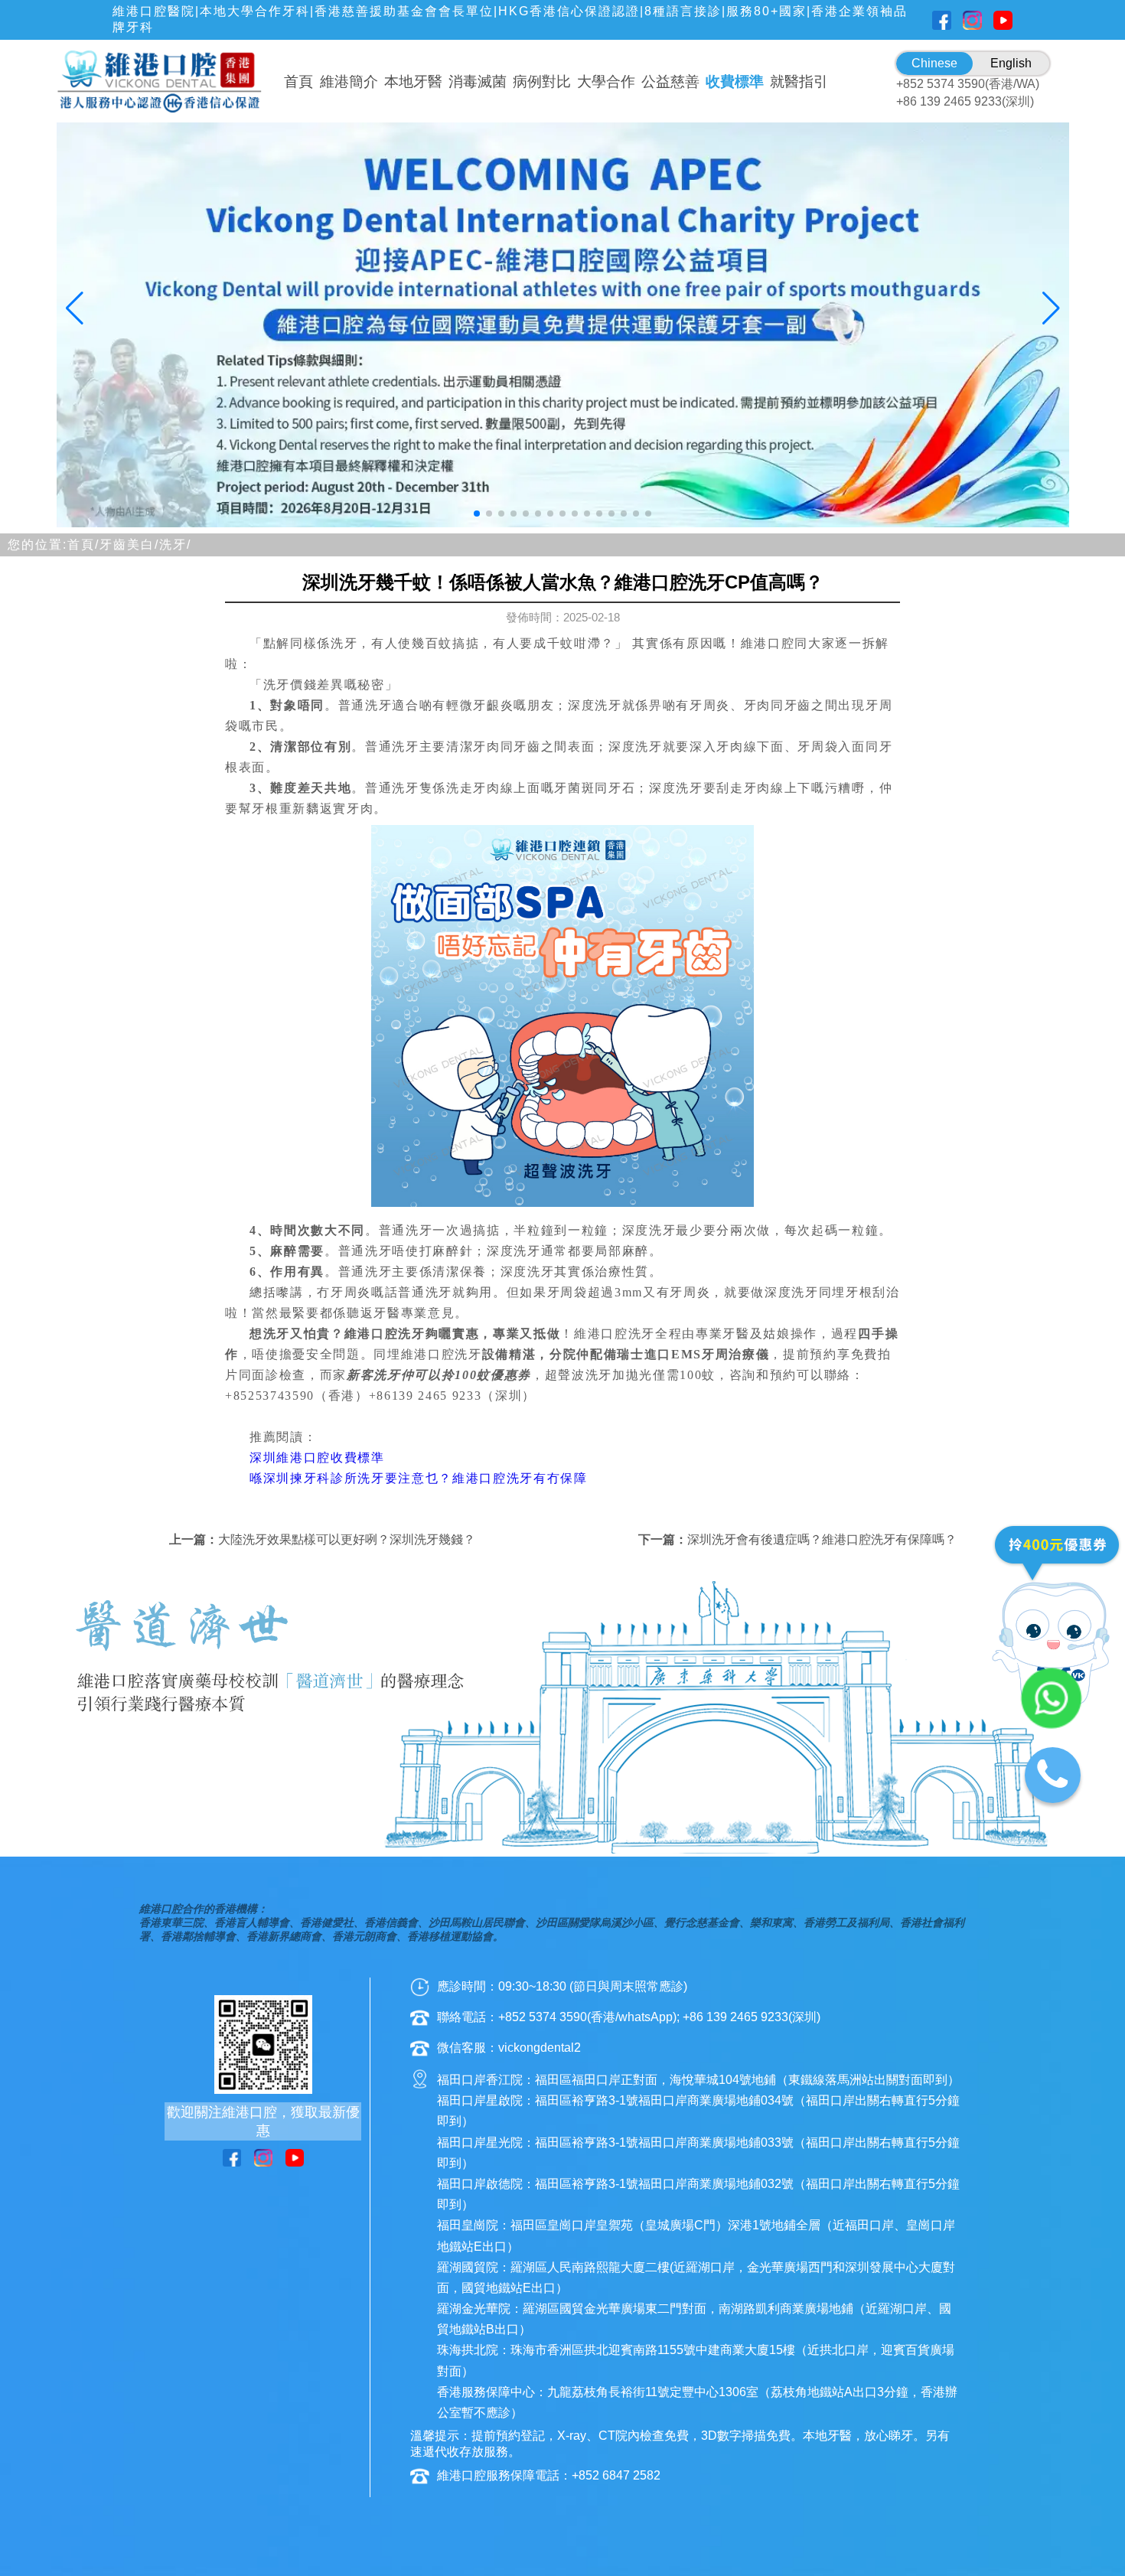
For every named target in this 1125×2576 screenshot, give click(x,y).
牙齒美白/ (129, 545)
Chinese (934, 63)
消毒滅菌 (478, 82)
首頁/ (83, 545)
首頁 (298, 82)
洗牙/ (175, 545)
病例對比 (542, 82)
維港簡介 (349, 82)
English (1011, 63)
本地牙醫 (413, 82)
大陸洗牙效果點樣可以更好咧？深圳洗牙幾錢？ (347, 1539)
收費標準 (735, 82)
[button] (477, 514)
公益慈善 (670, 82)
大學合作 (606, 82)
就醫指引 (799, 82)
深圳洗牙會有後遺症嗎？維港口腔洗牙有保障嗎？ (822, 1539)
